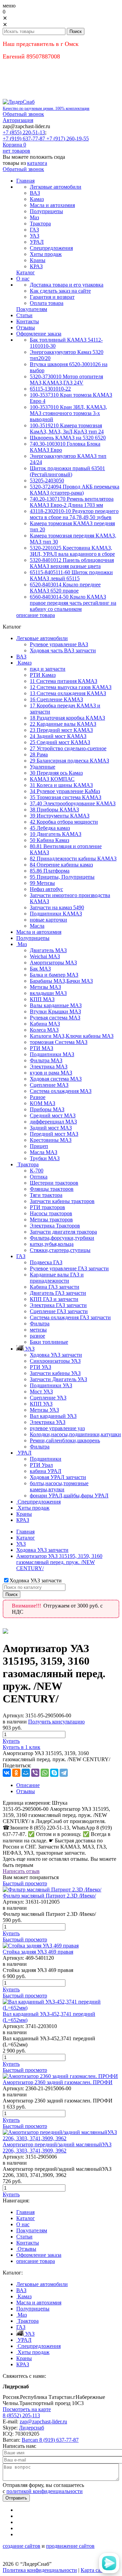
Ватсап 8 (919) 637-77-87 (50, 2440)
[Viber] (35, 1773)
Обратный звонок (23, 114)
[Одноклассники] (16, 1773)
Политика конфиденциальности (40, 2570)
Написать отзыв (21, 1871)
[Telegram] (64, 1773)
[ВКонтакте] (7, 1773)
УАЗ (21, 1544)
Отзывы (26, 1791)
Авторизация (18, 120)
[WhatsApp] (45, 1773)
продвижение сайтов (70, 2546)
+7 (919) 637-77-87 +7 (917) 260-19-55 (46, 139)
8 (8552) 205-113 (21, 2415)
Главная (25, 1532)
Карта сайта (94, 2570)
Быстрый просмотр (25, 1883)
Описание (28, 1785)
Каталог (26, 1538)
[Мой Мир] (26, 1773)
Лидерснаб (32, 2428)
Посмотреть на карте (27, 2409)
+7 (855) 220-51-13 (24, 132)
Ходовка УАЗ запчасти (42, 1550)
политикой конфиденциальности (45, 2491)
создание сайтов (22, 2546)
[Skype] (54, 1773)
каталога (37, 163)
